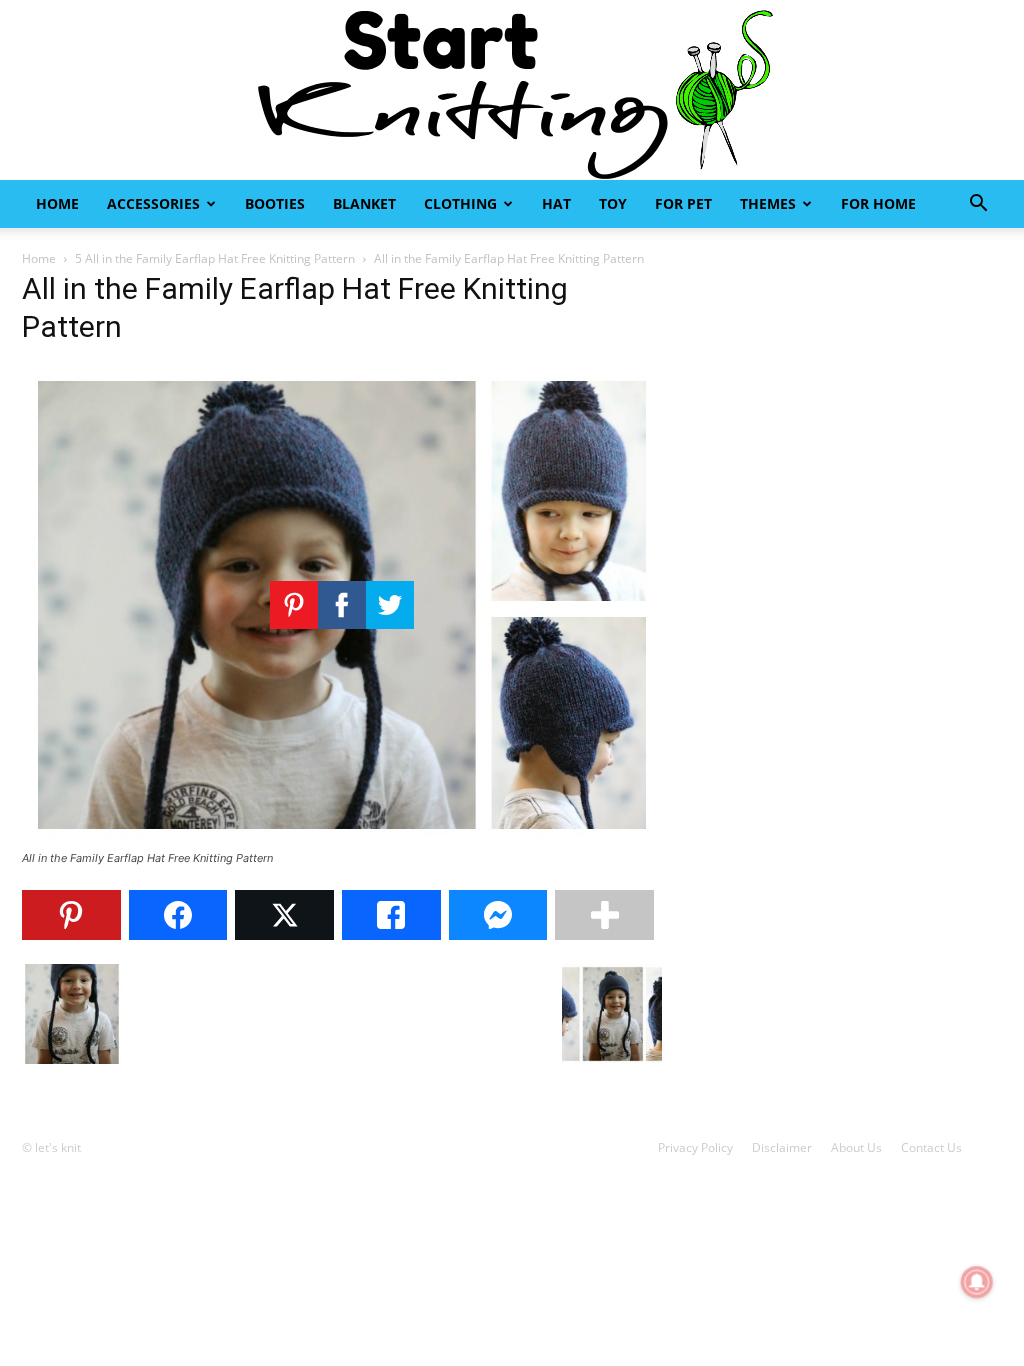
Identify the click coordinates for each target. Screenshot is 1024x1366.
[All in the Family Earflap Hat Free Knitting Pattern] (342, 839)
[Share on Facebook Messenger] (498, 915)
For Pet (683, 203)
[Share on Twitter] (284, 915)
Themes (768, 203)
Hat (556, 203)
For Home (878, 203)
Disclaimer (782, 1147)
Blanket (364, 203)
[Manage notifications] (977, 1282)
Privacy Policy (695, 1147)
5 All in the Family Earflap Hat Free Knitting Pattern (215, 258)
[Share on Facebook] (178, 915)
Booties (275, 203)
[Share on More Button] (604, 915)
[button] (978, 205)
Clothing (460, 203)
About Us (856, 1147)
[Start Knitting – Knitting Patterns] (512, 90)
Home (57, 203)
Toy (613, 203)
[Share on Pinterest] (71, 915)
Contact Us (931, 1147)
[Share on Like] (391, 915)
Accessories (153, 203)
